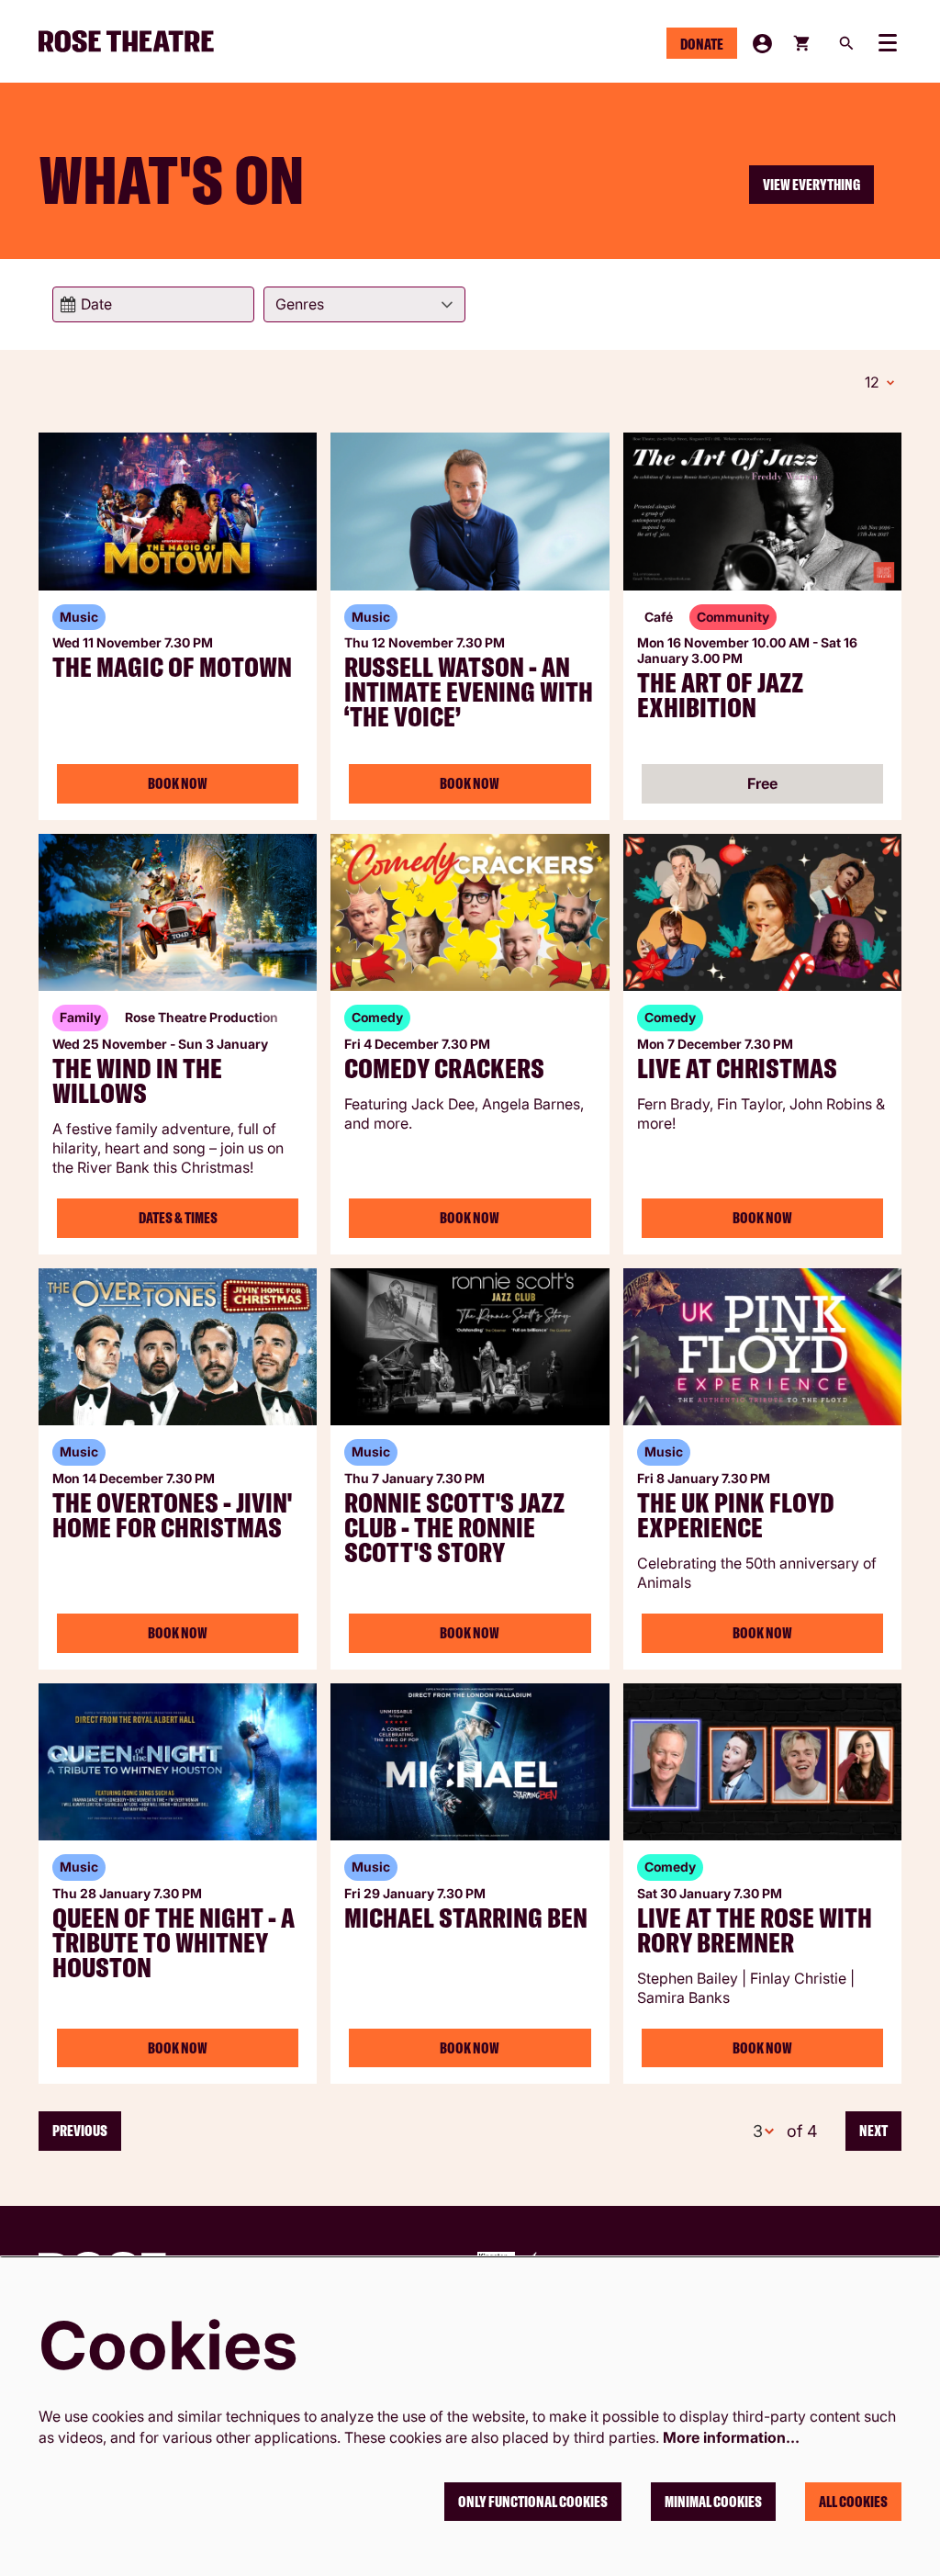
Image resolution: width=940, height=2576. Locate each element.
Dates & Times (178, 1218)
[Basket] (803, 43)
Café (659, 617)
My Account (762, 44)
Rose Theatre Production (201, 1017)
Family (80, 1017)
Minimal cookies (713, 2502)
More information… (731, 2437)
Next (873, 2131)
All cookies (853, 2502)
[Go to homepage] (134, 41)
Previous (80, 2131)
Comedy (377, 1017)
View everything (811, 185)
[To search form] (846, 43)
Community (733, 617)
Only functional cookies (533, 2502)
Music (79, 617)
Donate (702, 44)
